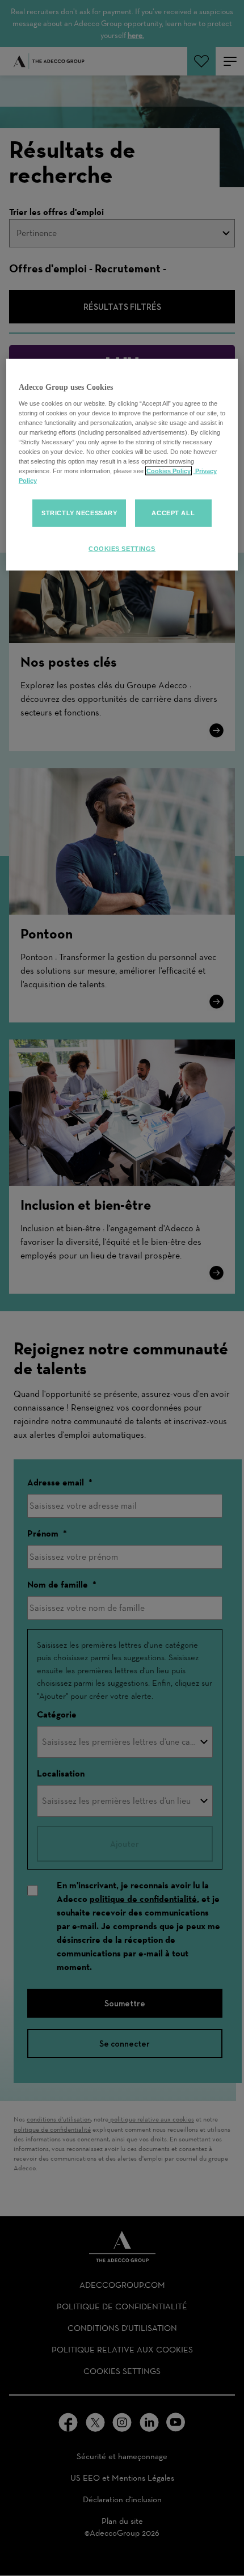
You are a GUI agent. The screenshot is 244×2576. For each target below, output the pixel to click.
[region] (122, 465)
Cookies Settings (122, 549)
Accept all (173, 513)
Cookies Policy (169, 471)
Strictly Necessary (79, 513)
